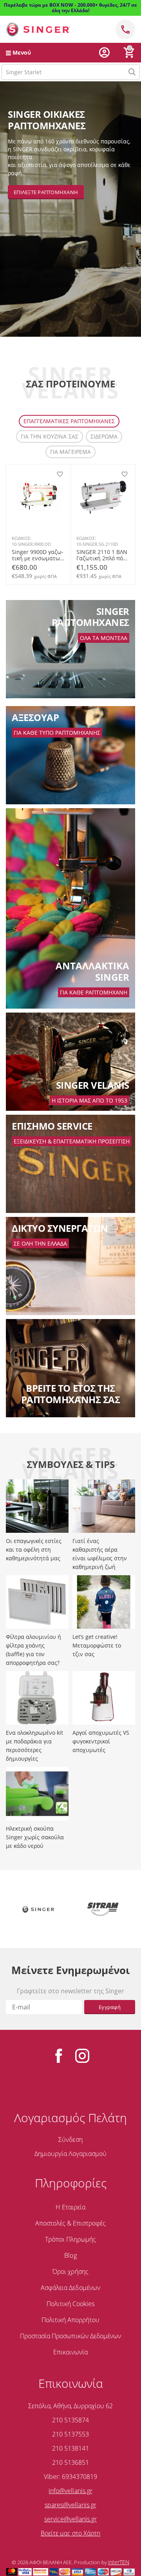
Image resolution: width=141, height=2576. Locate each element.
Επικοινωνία (70, 2352)
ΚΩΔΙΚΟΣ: (22, 538)
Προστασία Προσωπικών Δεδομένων (70, 2336)
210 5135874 (70, 2420)
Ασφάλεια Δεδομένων (70, 2288)
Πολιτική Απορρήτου (70, 2320)
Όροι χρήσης (70, 2271)
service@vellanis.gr (70, 2519)
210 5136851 (70, 2462)
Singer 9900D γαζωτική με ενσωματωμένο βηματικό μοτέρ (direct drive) (38, 555)
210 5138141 (70, 2448)
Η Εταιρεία (70, 2207)
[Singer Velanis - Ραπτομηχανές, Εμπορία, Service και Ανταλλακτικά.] (38, 29)
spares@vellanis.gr (70, 2505)
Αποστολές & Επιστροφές (70, 2223)
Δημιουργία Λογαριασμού (70, 2154)
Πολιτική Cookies (70, 2304)
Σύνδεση (70, 2139)
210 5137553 (70, 2434)
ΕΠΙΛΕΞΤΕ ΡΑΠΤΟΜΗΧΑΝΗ (46, 192)
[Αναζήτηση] (132, 72)
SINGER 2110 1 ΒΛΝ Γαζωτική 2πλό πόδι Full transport (102, 555)
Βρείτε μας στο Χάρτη (70, 2533)
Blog (70, 2255)
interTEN (119, 2562)
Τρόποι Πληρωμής (70, 2239)
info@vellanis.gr (70, 2491)
